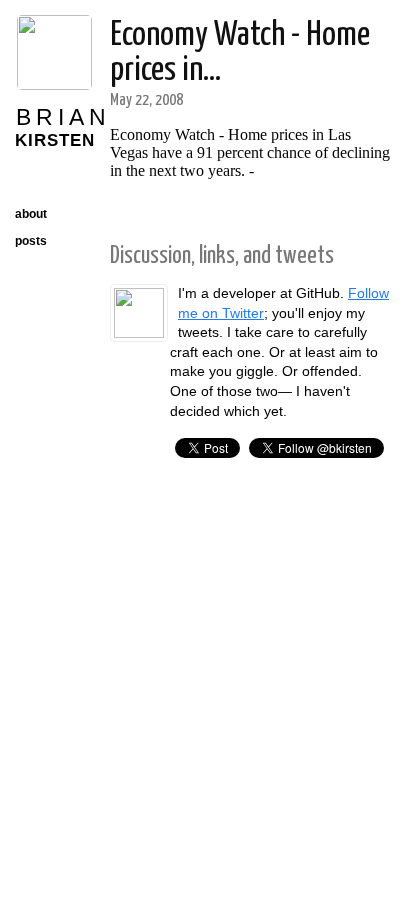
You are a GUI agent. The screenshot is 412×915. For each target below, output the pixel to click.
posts (31, 241)
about (31, 214)
